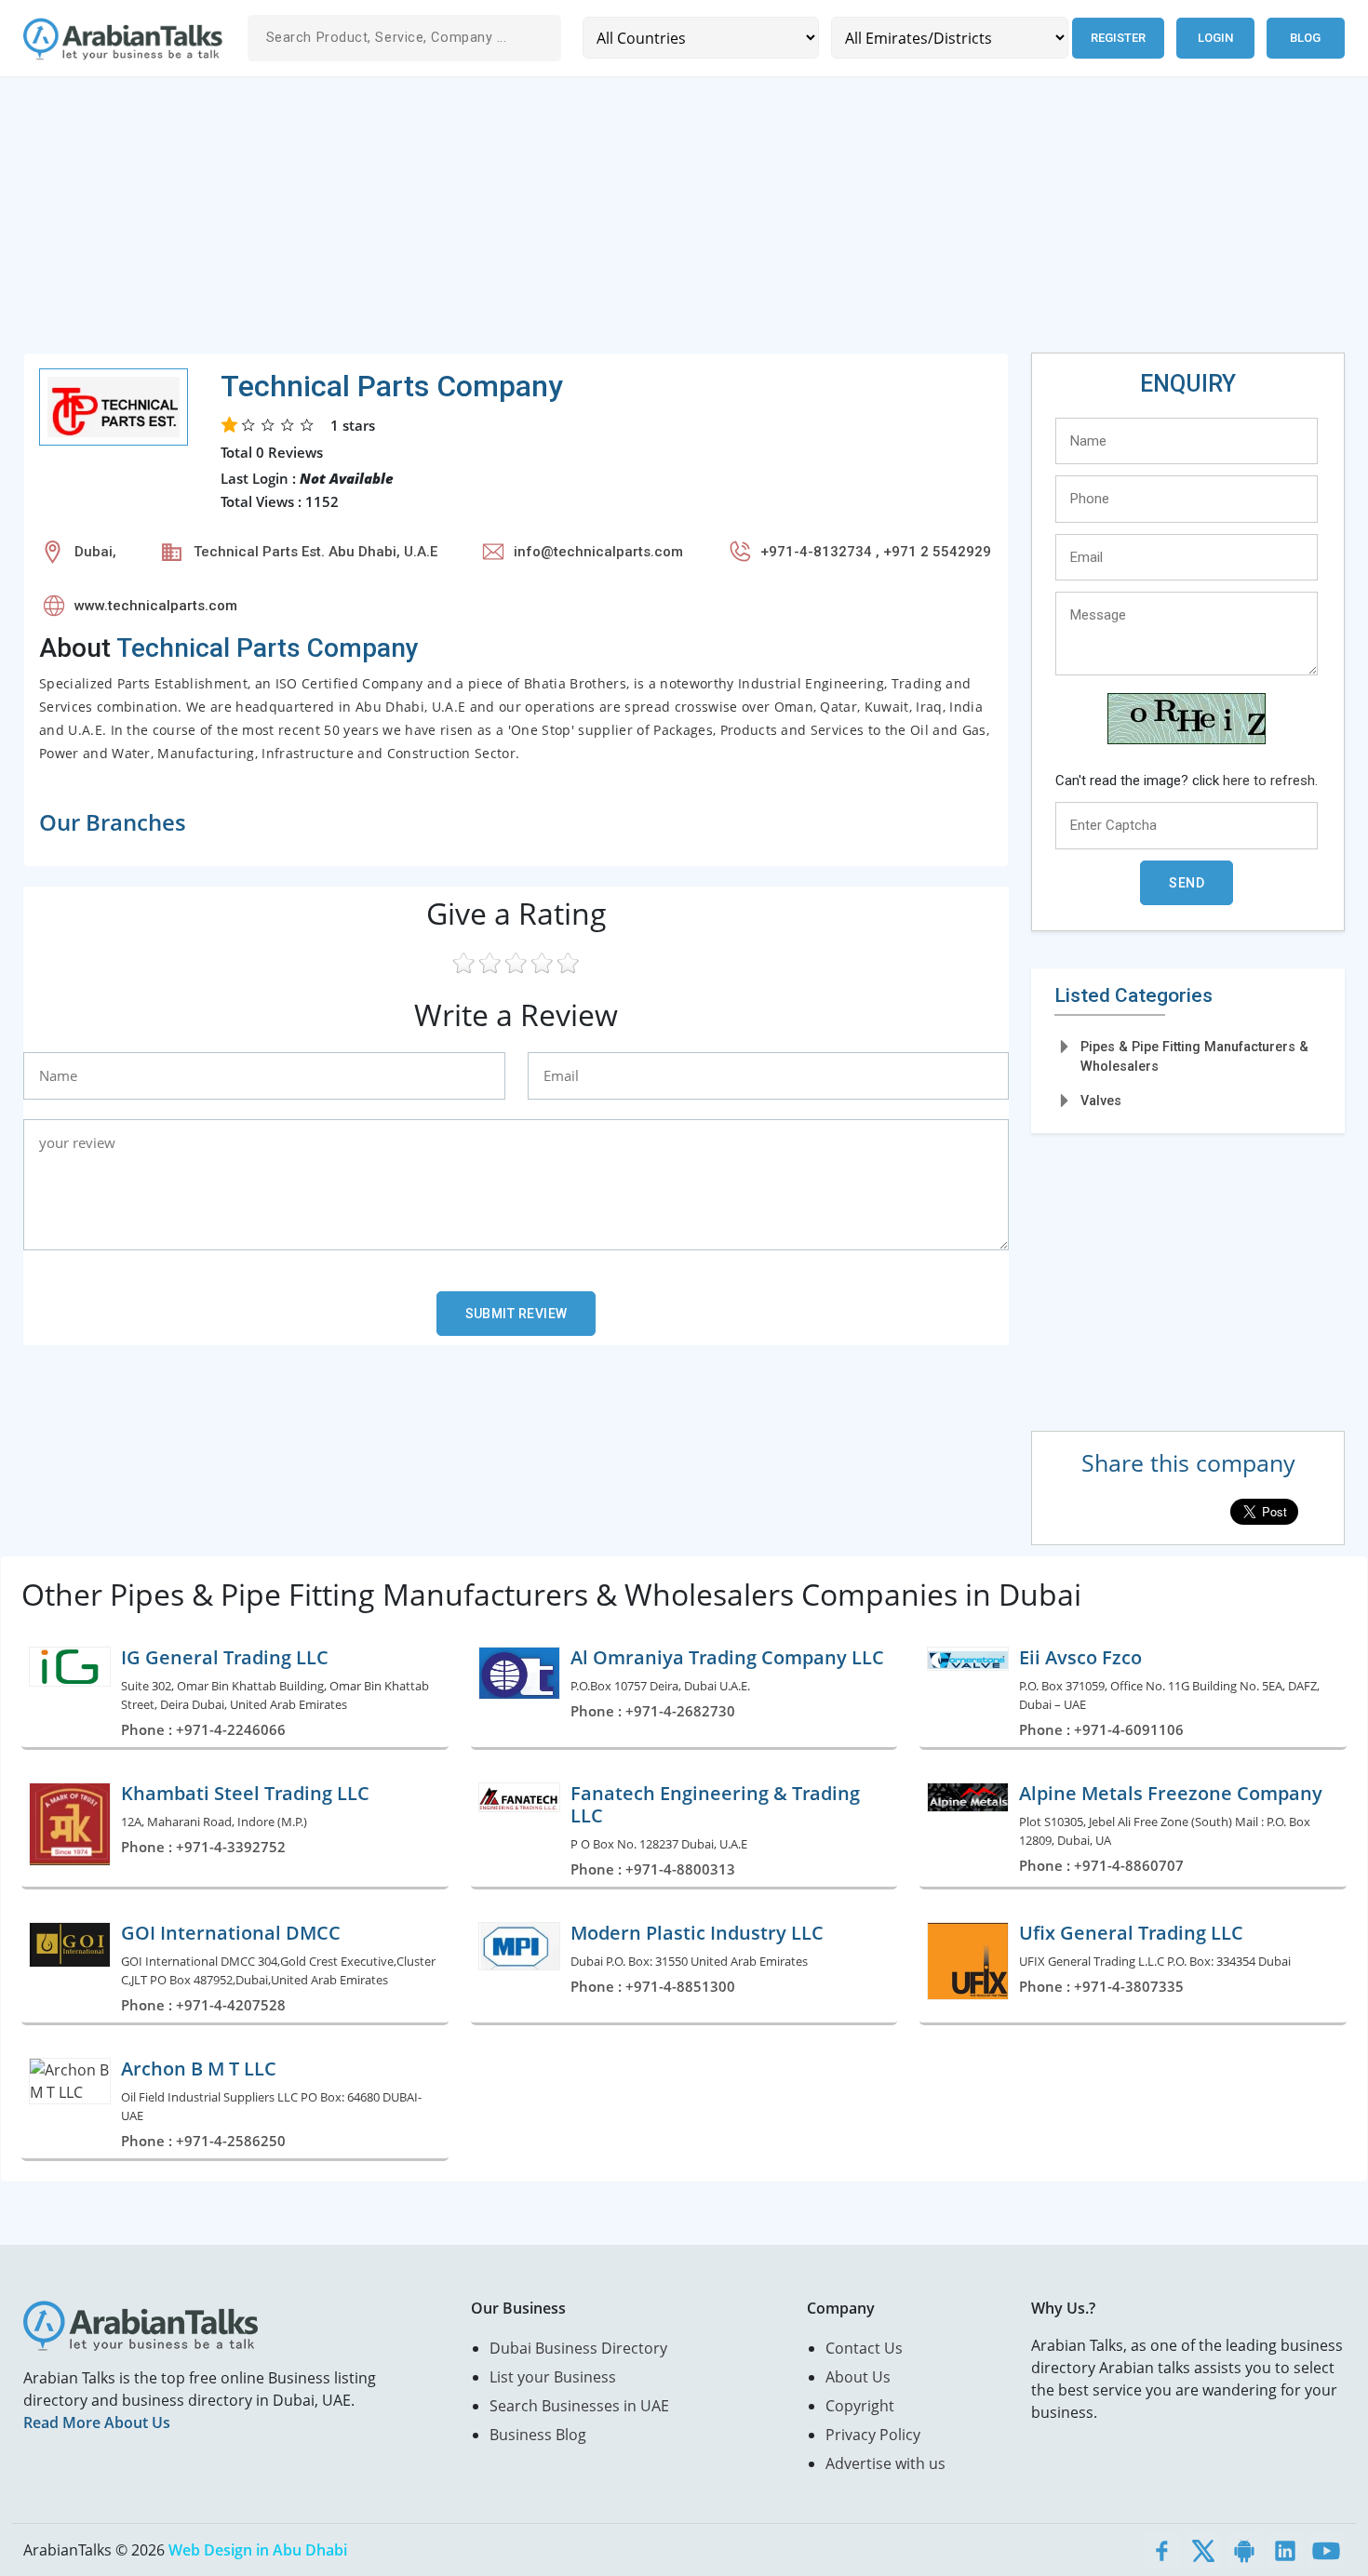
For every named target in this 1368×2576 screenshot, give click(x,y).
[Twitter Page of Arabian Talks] (1203, 2550)
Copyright (860, 2406)
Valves (1101, 1101)
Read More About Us (97, 2423)
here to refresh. (1270, 781)
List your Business (553, 2377)
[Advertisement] (582, 222)
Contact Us (864, 2348)
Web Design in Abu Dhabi (258, 2550)
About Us (858, 2377)
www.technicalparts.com (156, 606)
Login (1215, 38)
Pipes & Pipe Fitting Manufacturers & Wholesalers (1194, 1056)
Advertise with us (885, 2463)
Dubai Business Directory (578, 2348)
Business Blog (538, 2435)
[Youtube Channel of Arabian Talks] (1326, 2550)
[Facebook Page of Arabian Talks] (1162, 2550)
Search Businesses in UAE (579, 2406)
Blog (1305, 38)
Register (1118, 38)
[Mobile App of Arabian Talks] (1244, 2550)
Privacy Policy (873, 2435)
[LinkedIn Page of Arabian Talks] (1285, 2550)
